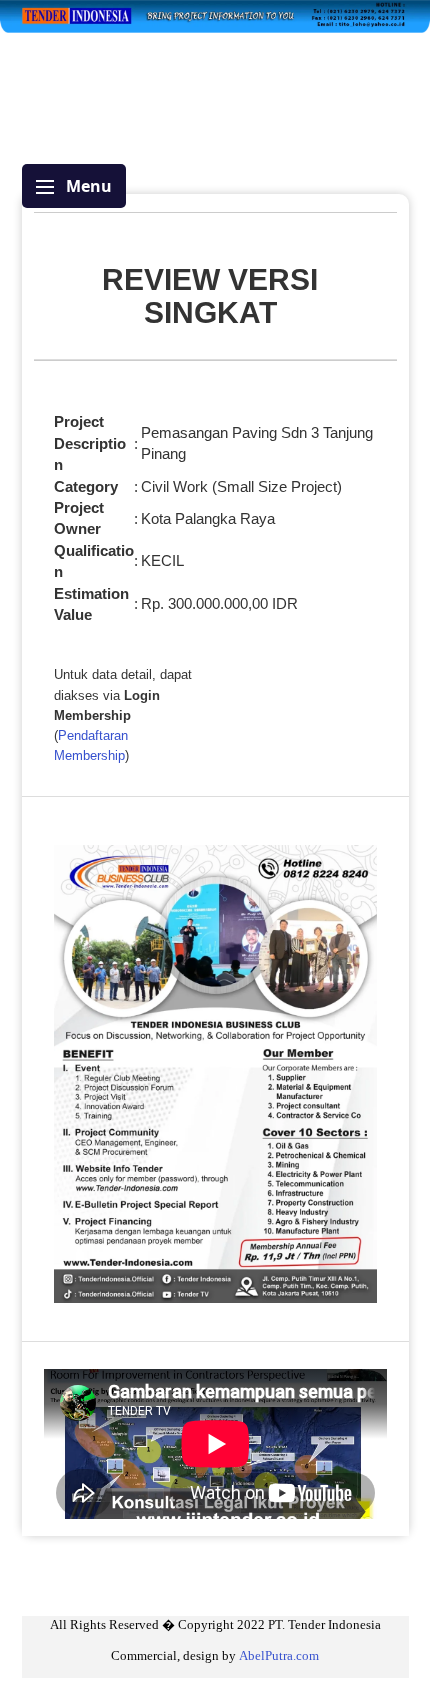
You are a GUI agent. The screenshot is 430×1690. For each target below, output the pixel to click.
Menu (87, 186)
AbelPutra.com (279, 1655)
